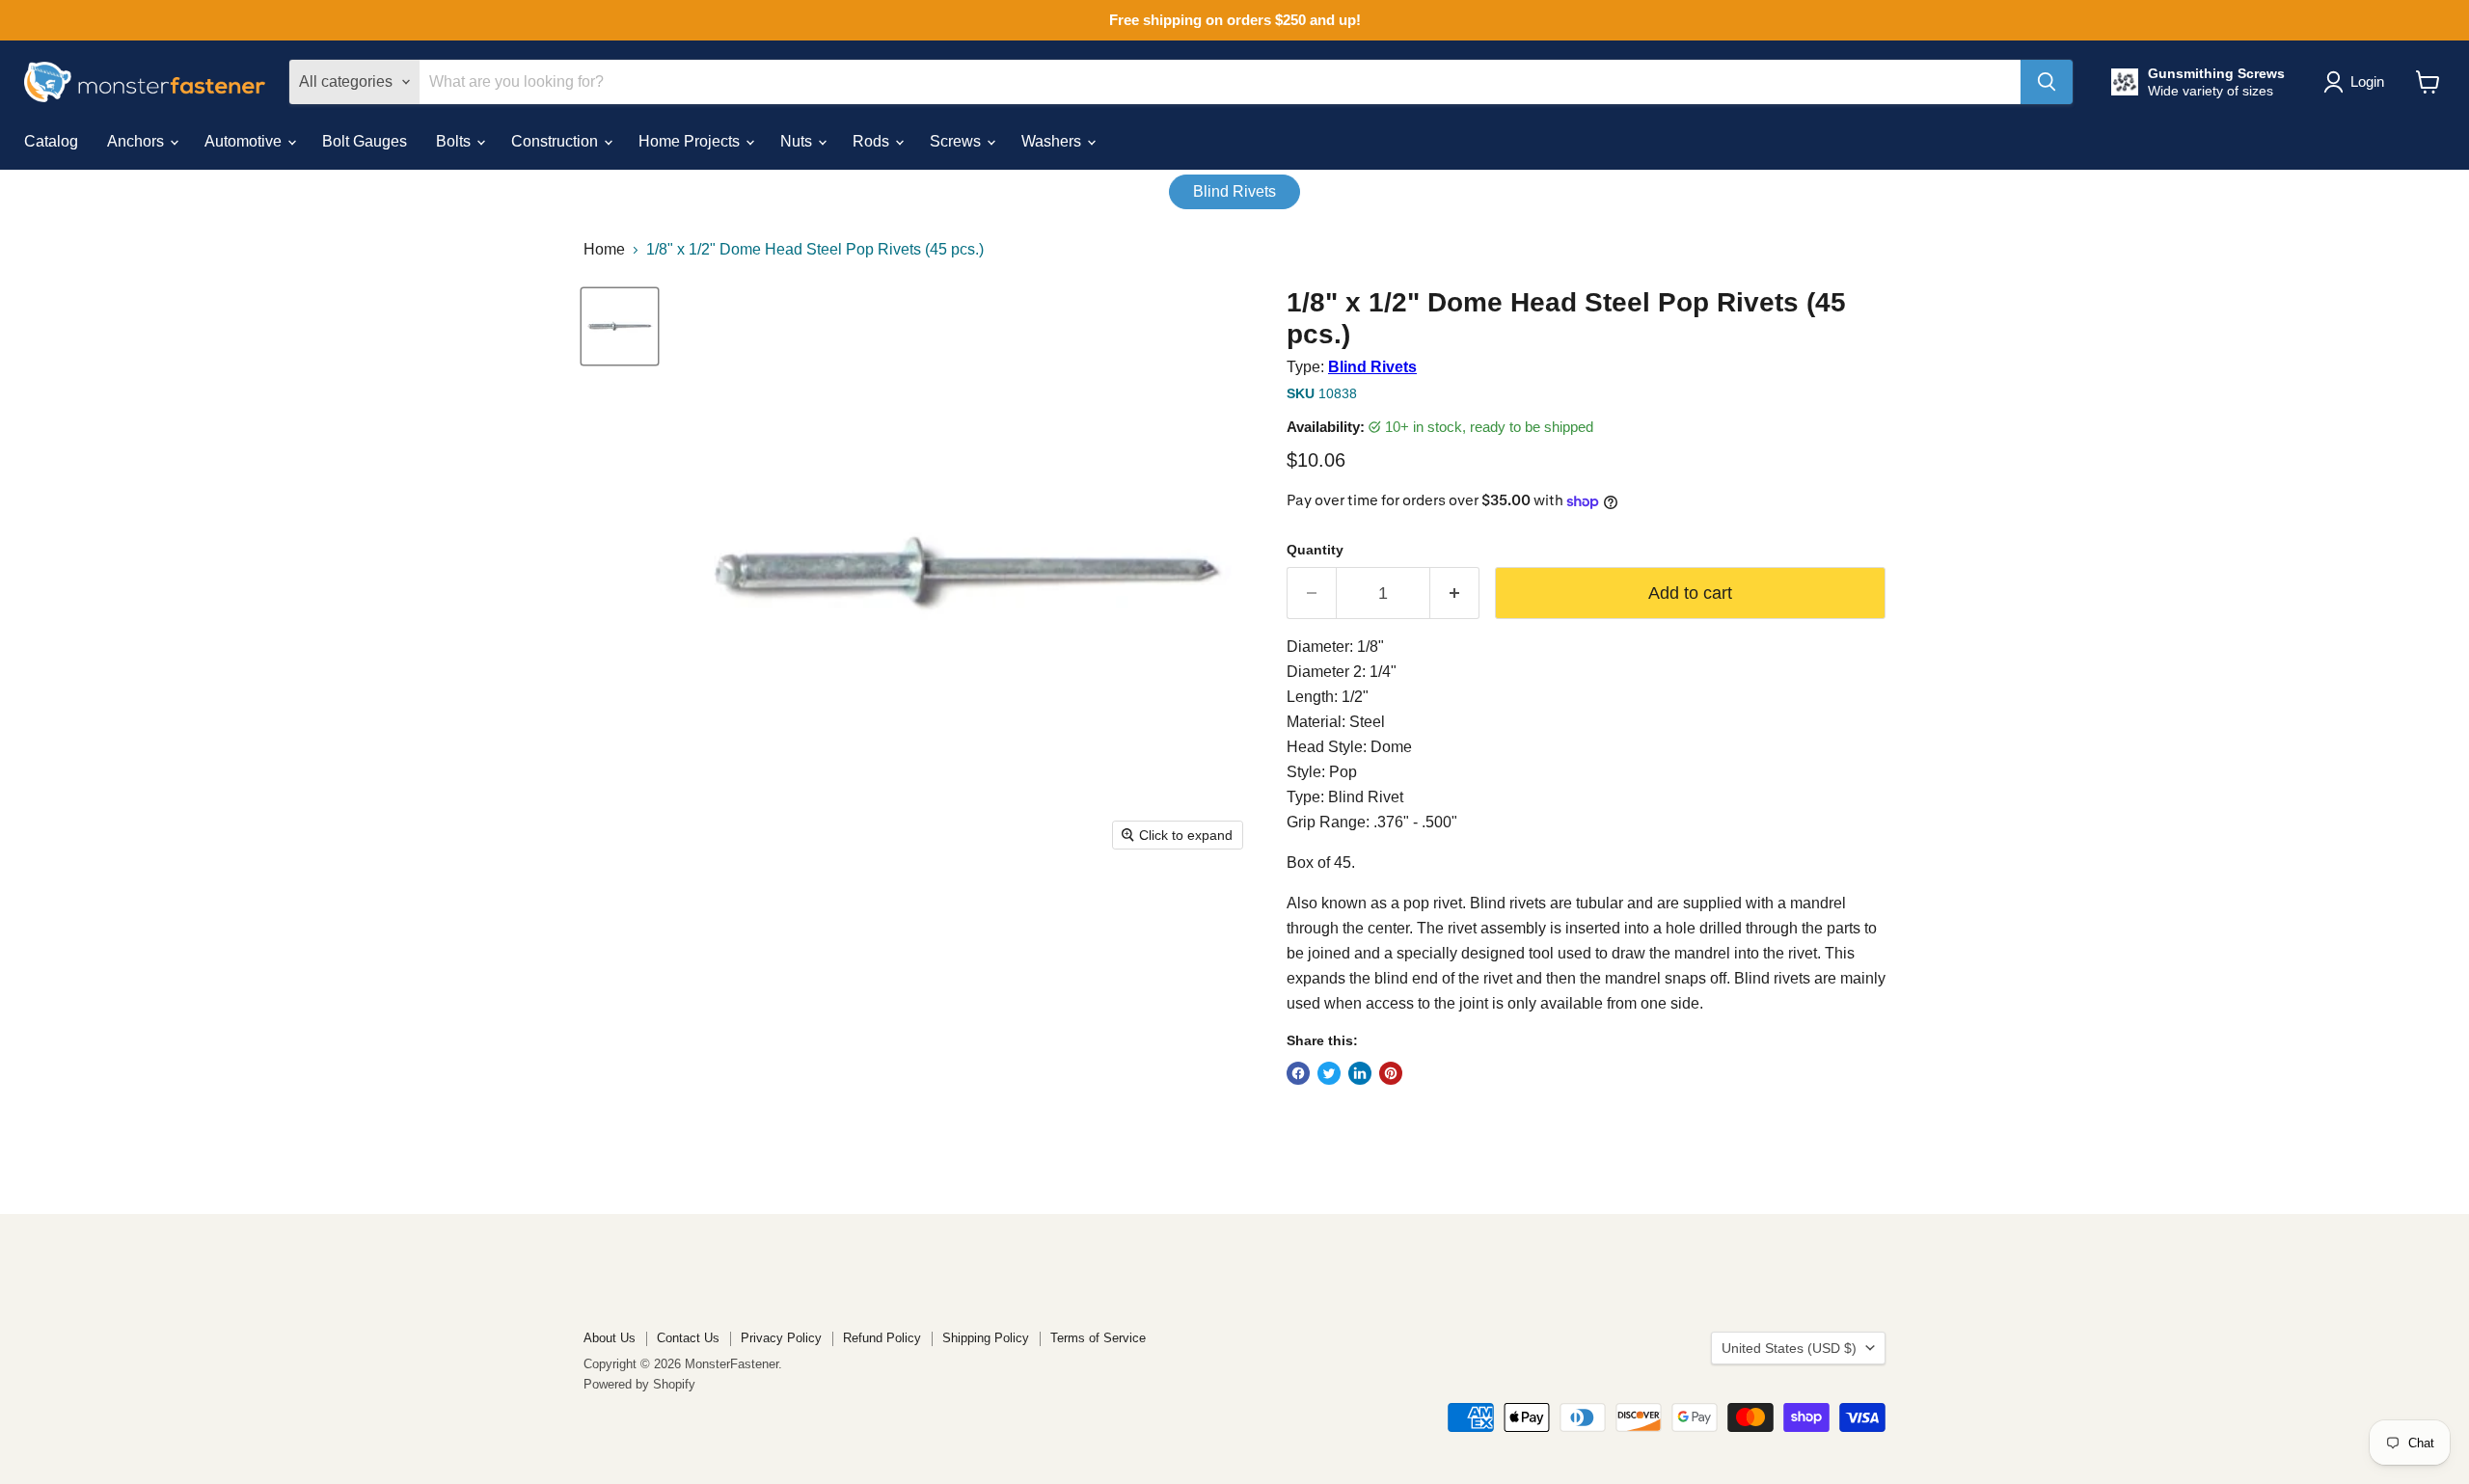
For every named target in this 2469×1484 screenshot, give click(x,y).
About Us (610, 1338)
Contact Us (688, 1338)
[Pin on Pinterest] (1391, 1073)
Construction (556, 141)
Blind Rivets (1234, 191)
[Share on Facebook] (1298, 1073)
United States (1789, 1348)
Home (604, 249)
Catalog (51, 141)
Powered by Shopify (639, 1384)
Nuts (798, 141)
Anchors (137, 141)
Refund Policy (882, 1338)
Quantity (1315, 550)
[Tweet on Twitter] (1329, 1073)
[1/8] (620, 326)
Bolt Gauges (365, 141)
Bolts (455, 141)
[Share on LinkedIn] (1360, 1073)
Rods (873, 141)
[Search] (2047, 82)
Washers (1053, 141)
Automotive (245, 141)
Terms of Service (1098, 1338)
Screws (957, 141)
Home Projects (691, 141)
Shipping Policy (986, 1338)
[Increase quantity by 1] (1455, 594)
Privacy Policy (781, 1338)
